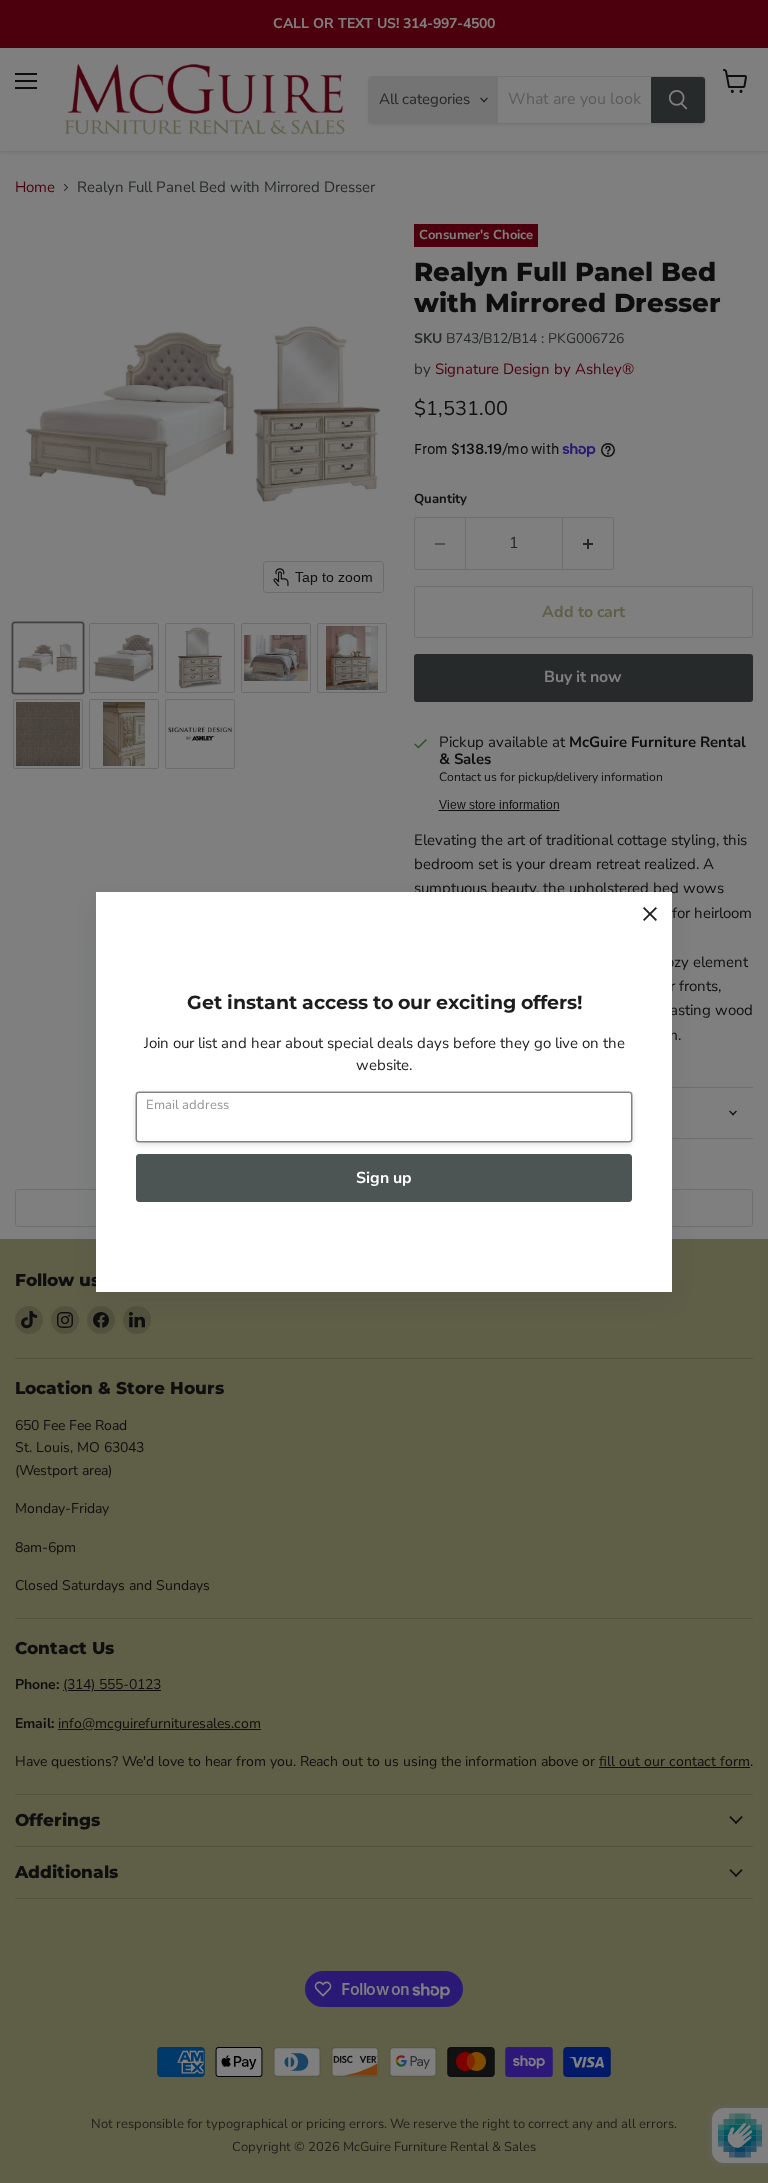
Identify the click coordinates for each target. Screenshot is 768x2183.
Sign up (384, 1178)
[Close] (650, 914)
